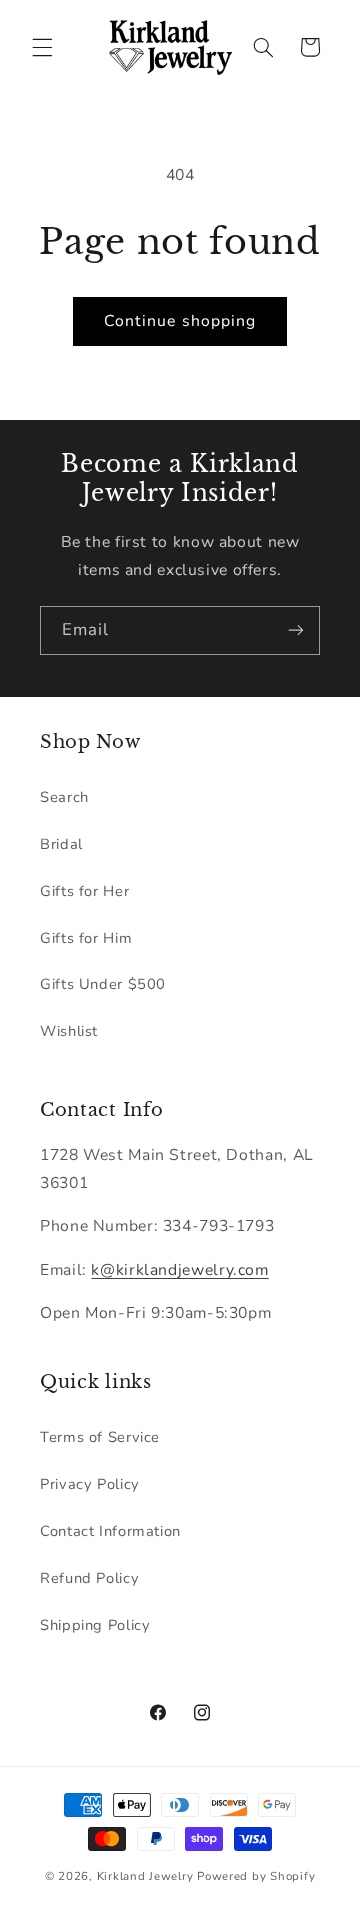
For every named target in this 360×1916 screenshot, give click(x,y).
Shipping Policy (95, 1625)
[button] (42, 47)
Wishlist (69, 1031)
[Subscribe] (296, 630)
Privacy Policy (90, 1484)
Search (64, 797)
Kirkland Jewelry (145, 1876)
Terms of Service (100, 1437)
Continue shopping (180, 321)
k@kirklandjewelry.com (179, 1270)
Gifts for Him (86, 938)
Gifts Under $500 (103, 984)
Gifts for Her (84, 891)
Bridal (61, 844)
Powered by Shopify (256, 1876)
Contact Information (110, 1531)
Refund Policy (89, 1578)
